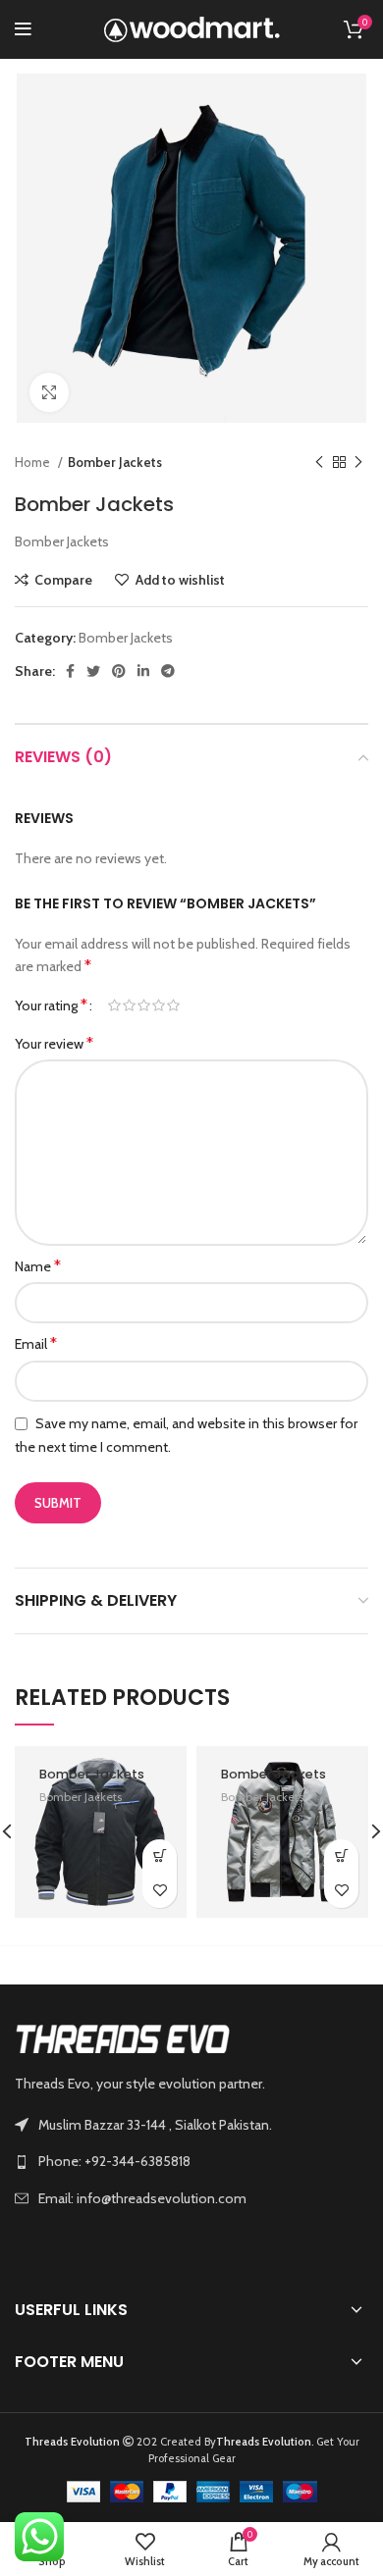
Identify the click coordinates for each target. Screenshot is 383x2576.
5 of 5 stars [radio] (173, 1005)
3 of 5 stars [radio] (144, 1005)
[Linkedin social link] (143, 671)
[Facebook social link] (70, 671)
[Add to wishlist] (160, 1891)
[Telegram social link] (168, 671)
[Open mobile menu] (23, 29)
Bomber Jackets (115, 462)
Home (34, 462)
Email (36, 1343)
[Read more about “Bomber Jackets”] (160, 1856)
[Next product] (358, 463)
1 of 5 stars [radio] (114, 1005)
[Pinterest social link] (119, 671)
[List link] (191, 2161)
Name (38, 1266)
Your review (54, 1043)
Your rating (51, 1005)
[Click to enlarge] (49, 392)
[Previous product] (319, 463)
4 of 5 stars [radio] (159, 1005)
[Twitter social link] (93, 671)
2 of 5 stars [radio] (129, 1005)
